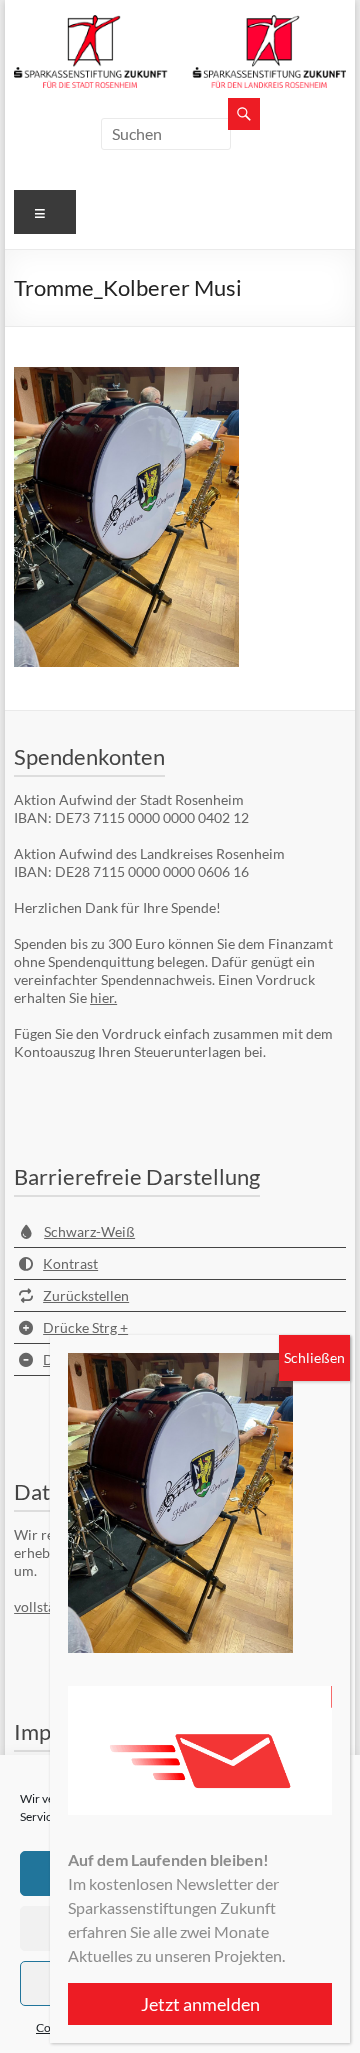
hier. (103, 997)
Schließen (314, 1357)
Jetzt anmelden (200, 2004)
